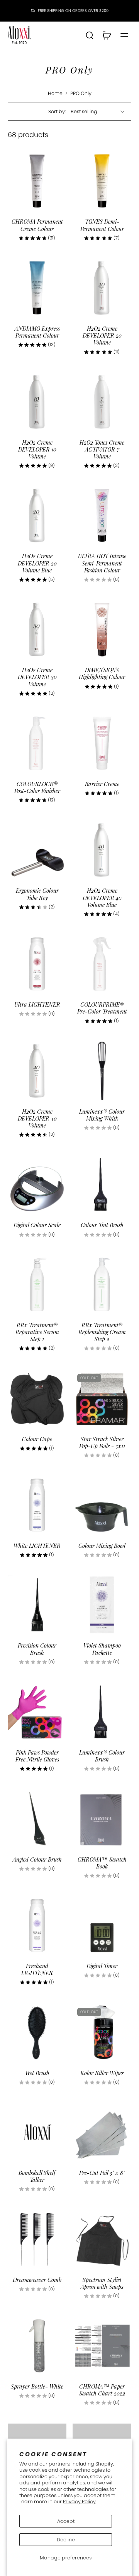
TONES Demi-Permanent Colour (102, 225)
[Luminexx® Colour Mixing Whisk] (102, 1071)
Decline (66, 2540)
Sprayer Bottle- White (37, 2386)
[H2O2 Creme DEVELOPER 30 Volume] (37, 629)
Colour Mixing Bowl (102, 1546)
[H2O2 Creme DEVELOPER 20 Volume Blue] (37, 515)
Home (55, 93)
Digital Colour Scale (37, 1225)
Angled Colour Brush (37, 1859)
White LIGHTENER (37, 1546)
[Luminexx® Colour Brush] (102, 1712)
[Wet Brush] (37, 2032)
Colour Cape (37, 1439)
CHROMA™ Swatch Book (102, 1863)
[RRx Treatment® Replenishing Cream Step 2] (102, 1285)
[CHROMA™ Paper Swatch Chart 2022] (102, 2346)
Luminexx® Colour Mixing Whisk (102, 1115)
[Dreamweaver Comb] (37, 2239)
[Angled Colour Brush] (37, 1819)
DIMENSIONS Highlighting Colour (102, 673)
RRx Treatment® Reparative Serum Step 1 (37, 1332)
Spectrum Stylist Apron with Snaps (102, 2283)
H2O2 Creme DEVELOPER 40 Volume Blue (102, 897)
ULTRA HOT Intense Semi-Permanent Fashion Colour (102, 563)
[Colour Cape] (37, 1398)
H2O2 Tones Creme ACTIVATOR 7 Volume (102, 449)
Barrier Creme (102, 784)
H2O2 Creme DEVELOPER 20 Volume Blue (37, 563)
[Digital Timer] (102, 1925)
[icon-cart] (107, 35)
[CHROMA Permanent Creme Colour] (37, 181)
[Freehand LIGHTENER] (37, 1925)
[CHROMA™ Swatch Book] (102, 1819)
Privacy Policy (79, 2502)
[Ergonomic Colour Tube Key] (37, 850)
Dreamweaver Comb (37, 2280)
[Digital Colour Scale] (37, 1184)
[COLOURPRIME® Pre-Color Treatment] (102, 964)
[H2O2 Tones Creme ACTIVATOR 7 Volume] (102, 402)
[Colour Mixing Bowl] (102, 1505)
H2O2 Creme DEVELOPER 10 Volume (37, 449)
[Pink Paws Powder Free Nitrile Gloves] (37, 1712)
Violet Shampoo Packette (102, 1649)
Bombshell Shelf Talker (37, 2176)
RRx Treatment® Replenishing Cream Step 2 (102, 1332)
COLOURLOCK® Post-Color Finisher (37, 787)
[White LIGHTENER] (37, 1505)
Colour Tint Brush (102, 1225)
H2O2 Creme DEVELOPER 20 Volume (102, 335)
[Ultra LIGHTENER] (37, 964)
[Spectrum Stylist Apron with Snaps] (102, 2239)
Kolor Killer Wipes (102, 2073)
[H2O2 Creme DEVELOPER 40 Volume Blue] (102, 850)
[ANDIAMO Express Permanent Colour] (37, 288)
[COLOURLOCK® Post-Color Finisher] (37, 743)
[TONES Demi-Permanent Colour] (102, 181)
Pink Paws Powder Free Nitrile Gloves (37, 1756)
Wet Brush (37, 2073)
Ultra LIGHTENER (37, 1004)
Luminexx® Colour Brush (102, 1756)
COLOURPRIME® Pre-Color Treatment (102, 1008)
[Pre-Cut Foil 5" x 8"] (102, 2132)
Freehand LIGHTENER (37, 1969)
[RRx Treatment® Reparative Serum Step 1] (37, 1285)
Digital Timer (102, 1966)
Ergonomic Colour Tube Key (37, 894)
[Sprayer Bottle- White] (37, 2346)
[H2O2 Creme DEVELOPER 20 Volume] (102, 288)
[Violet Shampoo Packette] (102, 1605)
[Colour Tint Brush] (102, 1184)
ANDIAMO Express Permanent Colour (37, 332)
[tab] (13, 206)
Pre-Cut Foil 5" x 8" (102, 2173)
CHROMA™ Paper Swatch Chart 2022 (102, 2390)
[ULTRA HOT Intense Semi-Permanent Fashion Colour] (102, 515)
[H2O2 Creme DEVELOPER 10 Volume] (37, 402)
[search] (90, 35)
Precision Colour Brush (37, 1649)
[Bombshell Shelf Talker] (37, 2132)
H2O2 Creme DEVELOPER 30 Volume (37, 677)
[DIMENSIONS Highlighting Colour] (102, 629)
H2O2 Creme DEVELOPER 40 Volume (37, 1118)
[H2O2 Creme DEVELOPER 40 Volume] (37, 1071)
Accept (66, 2521)
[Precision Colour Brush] (37, 1605)
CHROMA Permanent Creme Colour (37, 225)
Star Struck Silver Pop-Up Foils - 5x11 (102, 1442)
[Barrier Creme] (102, 743)
